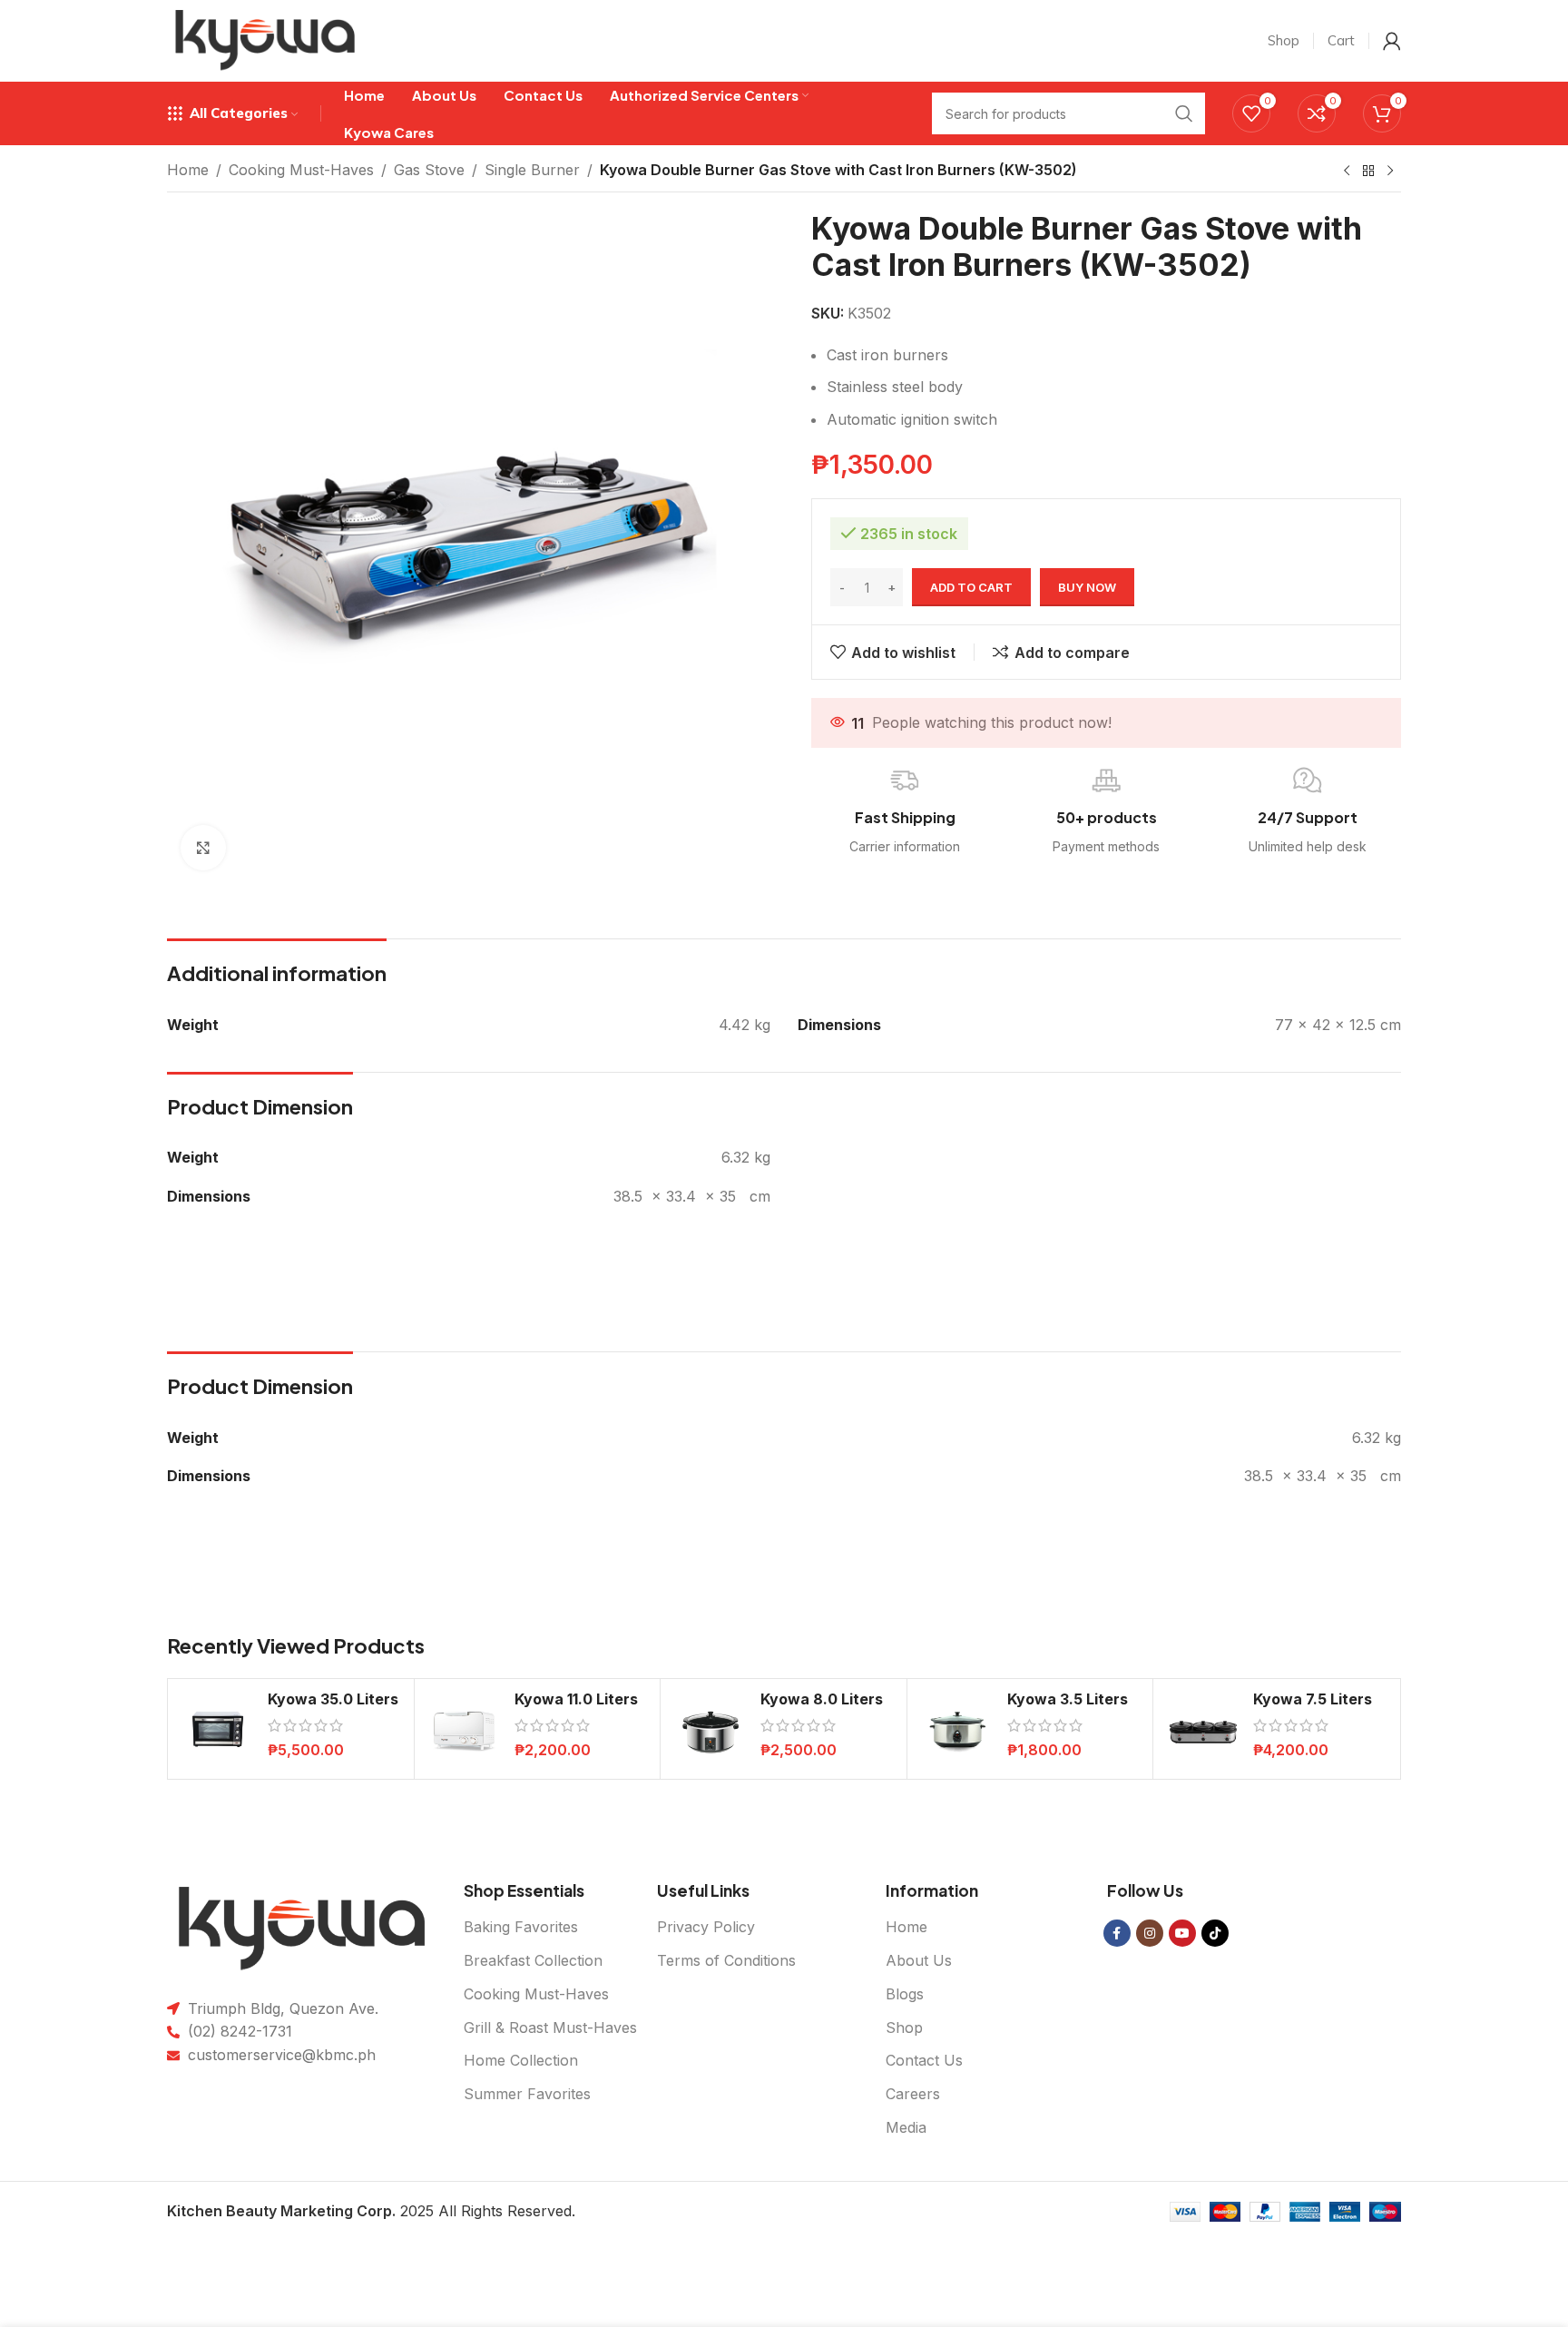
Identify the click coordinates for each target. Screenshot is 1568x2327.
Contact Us (924, 2060)
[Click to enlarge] (203, 848)
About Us (919, 1960)
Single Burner (532, 170)
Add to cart (971, 587)
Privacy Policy (706, 1927)
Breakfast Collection (533, 1960)
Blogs (905, 1994)
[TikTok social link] (1215, 1933)
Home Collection (521, 2060)
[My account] (1392, 41)
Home (188, 170)
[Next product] (1390, 172)
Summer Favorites (527, 2094)
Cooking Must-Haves (301, 170)
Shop (904, 2028)
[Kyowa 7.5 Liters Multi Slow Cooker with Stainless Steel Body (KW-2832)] (1203, 1729)
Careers (913, 2094)
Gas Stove (429, 170)
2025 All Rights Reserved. (371, 2211)
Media (906, 2127)
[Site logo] (265, 39)
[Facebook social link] (1117, 1933)
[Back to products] (1368, 172)
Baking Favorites (521, 1927)
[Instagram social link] (1150, 1933)
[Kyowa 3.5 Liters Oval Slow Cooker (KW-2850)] (957, 1729)
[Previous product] (1347, 172)
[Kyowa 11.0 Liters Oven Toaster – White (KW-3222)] (465, 1729)
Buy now (1087, 587)
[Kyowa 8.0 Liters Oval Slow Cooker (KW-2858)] (710, 1729)
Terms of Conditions (726, 1960)
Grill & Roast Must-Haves (550, 2028)
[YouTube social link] (1182, 1933)
